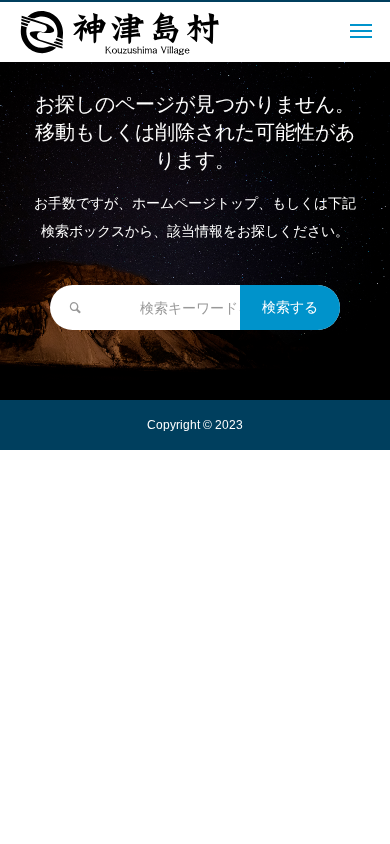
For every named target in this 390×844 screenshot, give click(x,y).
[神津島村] (120, 32)
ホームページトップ (195, 203)
